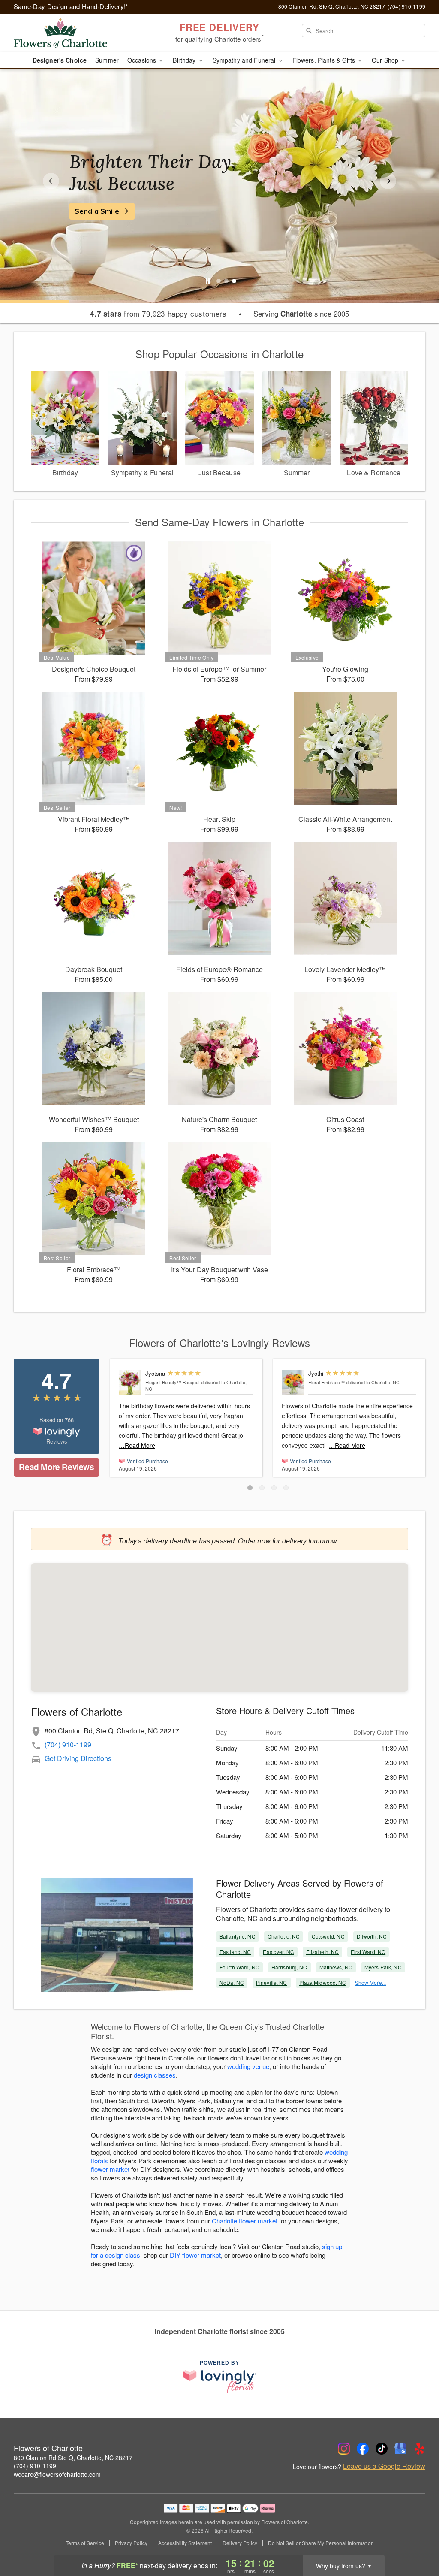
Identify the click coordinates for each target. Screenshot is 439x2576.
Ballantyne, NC (238, 1936)
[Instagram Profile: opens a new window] (344, 2449)
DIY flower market (195, 2255)
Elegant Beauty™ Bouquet (173, 1382)
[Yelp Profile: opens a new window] (419, 2449)
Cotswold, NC (328, 1936)
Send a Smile (97, 211)
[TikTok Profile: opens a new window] (382, 2449)
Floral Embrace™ (326, 1382)
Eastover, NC (278, 1952)
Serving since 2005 (301, 314)
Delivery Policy (240, 2543)
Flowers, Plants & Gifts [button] (325, 60)
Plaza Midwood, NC (323, 1983)
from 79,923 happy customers (158, 314)
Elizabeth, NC (323, 1952)
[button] (250, 1488)
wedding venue (248, 2066)
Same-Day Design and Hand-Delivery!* (71, 6)
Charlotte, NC (284, 1936)
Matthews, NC (336, 1967)
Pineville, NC (272, 1983)
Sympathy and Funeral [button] (245, 60)
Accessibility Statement (185, 2543)
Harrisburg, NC (289, 1967)
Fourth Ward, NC (239, 1967)
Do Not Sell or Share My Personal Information (321, 2543)
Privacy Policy (131, 2543)
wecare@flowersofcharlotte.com (57, 2474)
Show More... (370, 1983)
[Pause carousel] (208, 281)
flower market (110, 2169)
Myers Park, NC (383, 1967)
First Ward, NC (368, 1952)
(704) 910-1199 (68, 1744)
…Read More (137, 1445)
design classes (155, 2075)
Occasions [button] (143, 60)
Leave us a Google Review (384, 2466)
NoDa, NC (232, 1983)
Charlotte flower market (245, 2221)
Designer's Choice (60, 60)
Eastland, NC (235, 1952)
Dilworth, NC (372, 1936)
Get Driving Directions (78, 1758)
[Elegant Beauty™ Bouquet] (130, 1383)
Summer (107, 60)
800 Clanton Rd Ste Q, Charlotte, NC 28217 (73, 2458)
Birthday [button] (185, 60)
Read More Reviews (56, 1467)
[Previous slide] (51, 181)
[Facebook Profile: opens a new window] (363, 2449)
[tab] (219, 281)
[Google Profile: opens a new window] (400, 2449)
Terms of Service (85, 2543)
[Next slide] (388, 181)
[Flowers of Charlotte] (75, 33)
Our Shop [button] (386, 60)
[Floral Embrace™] (293, 1383)
